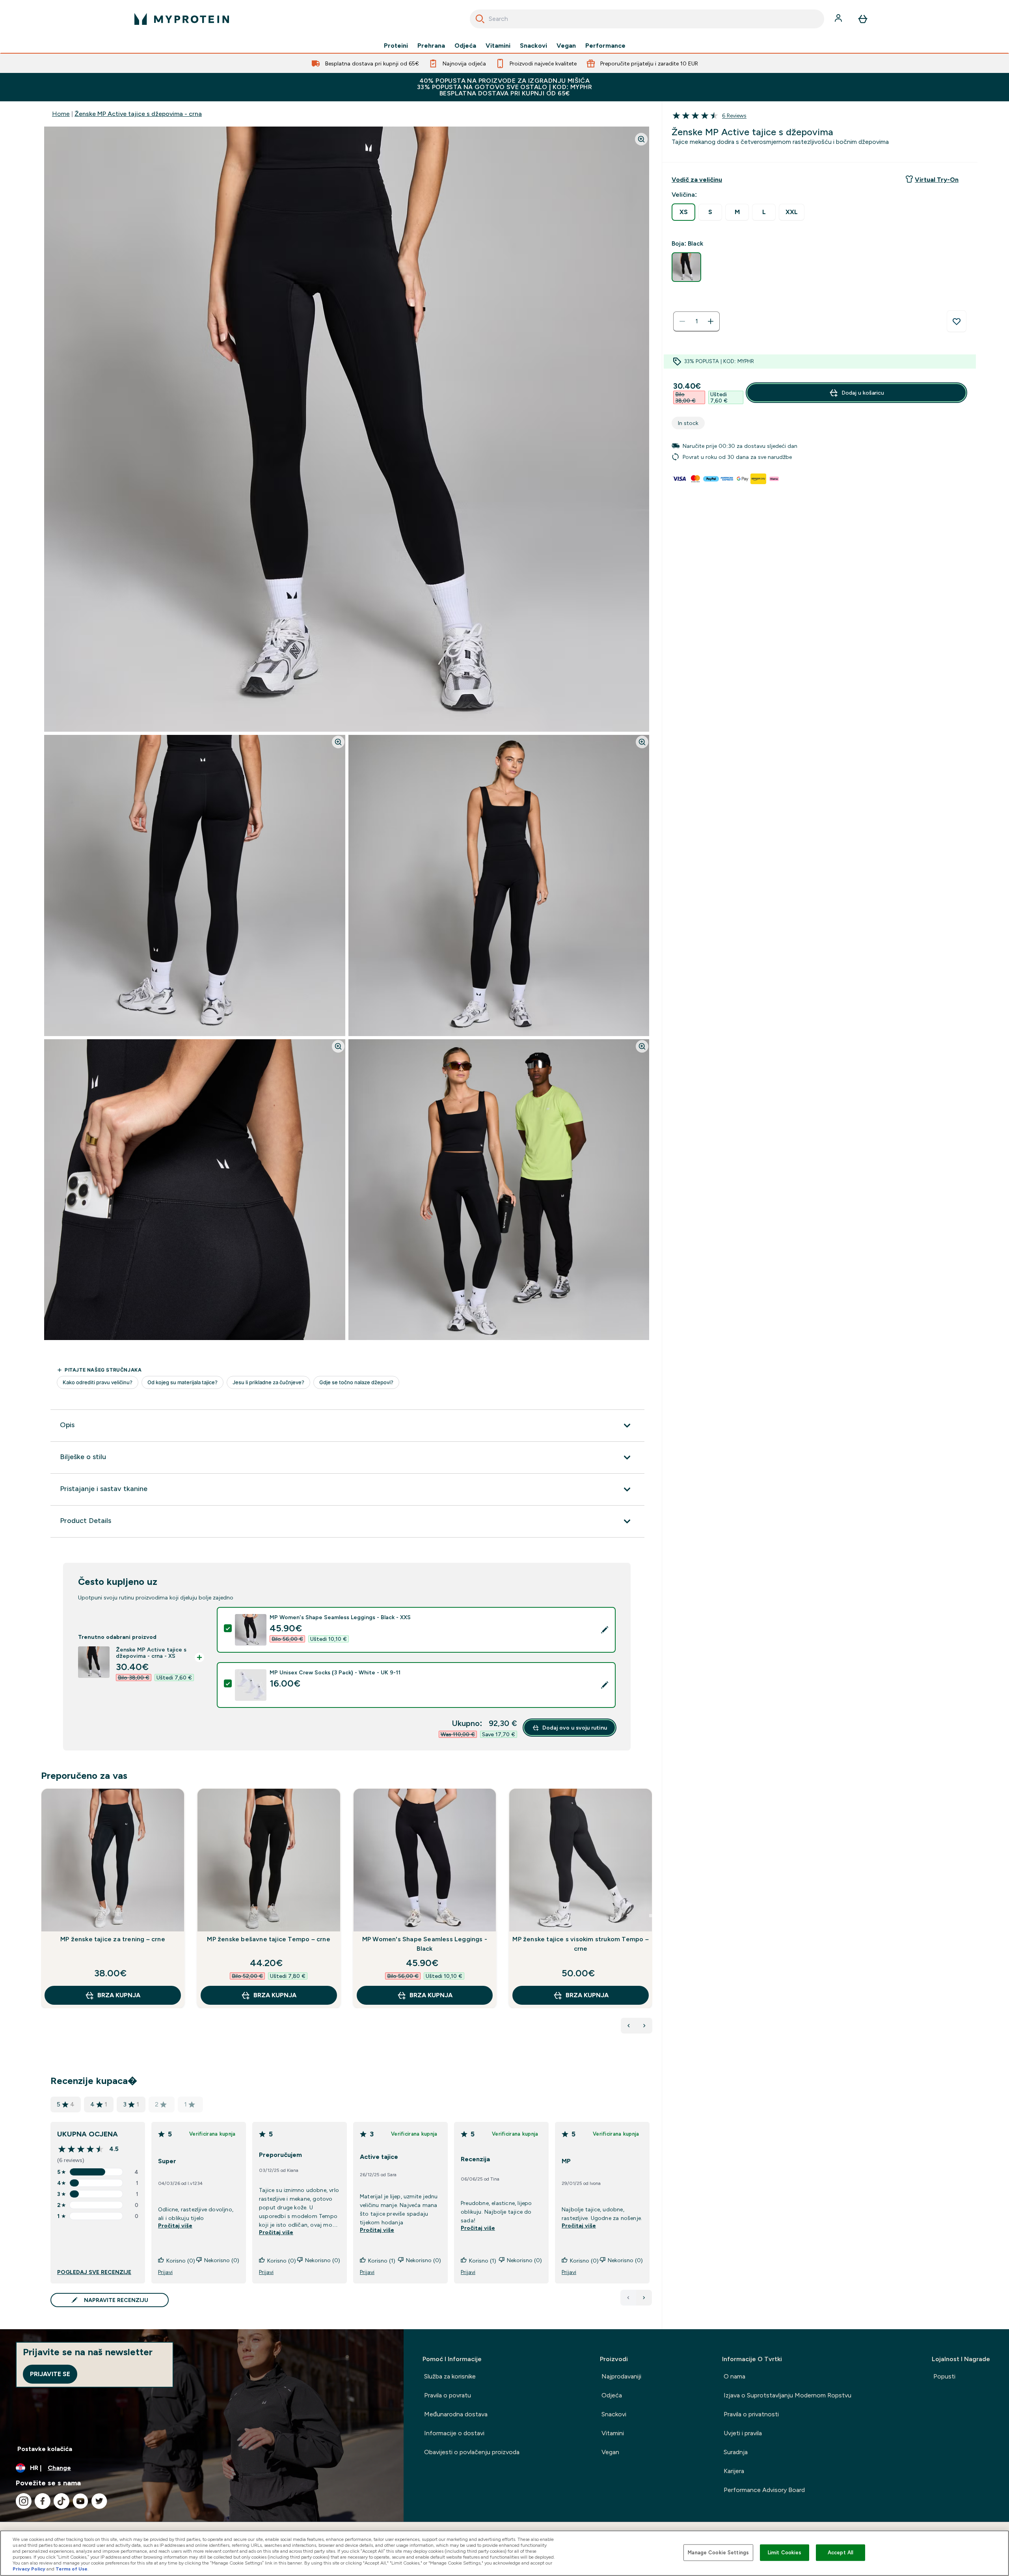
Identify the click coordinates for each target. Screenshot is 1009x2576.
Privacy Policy (29, 2569)
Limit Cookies (785, 2553)
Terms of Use (72, 2569)
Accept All (841, 2553)
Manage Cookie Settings (718, 2553)
